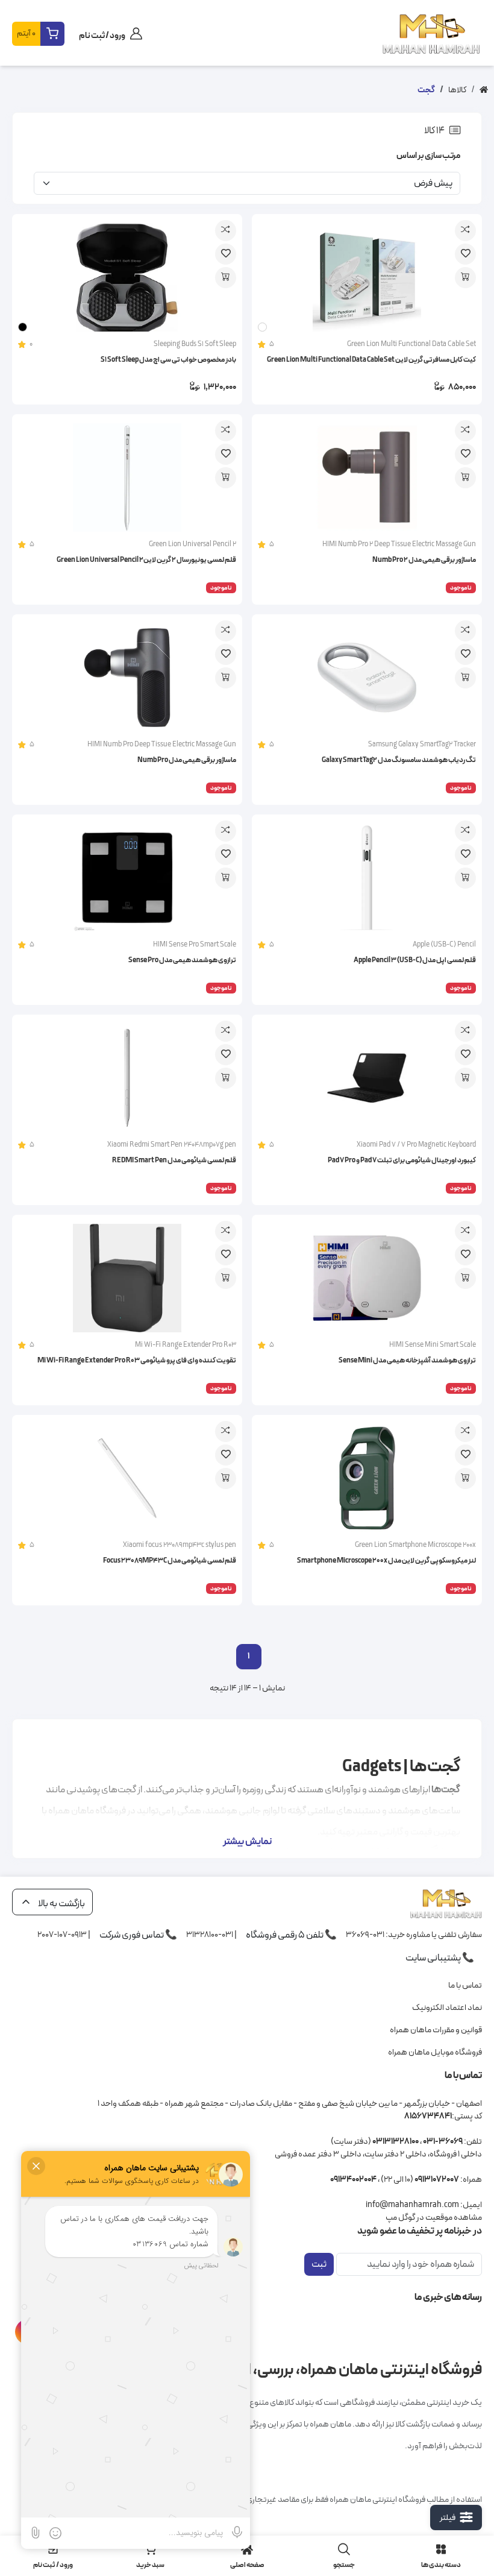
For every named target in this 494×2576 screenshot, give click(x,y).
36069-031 (443, 2142)
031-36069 (365, 1934)
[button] (38, 34)
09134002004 (353, 2180)
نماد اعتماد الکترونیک (447, 2008)
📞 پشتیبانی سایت (440, 1958)
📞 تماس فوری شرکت (138, 1935)
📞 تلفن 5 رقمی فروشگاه (291, 1935)
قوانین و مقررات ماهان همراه (436, 2030)
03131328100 (396, 2142)
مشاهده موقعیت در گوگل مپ (434, 2218)
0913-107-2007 (62, 1934)
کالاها (457, 90)
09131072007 (437, 2180)
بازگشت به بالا (61, 1904)
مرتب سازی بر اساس (428, 156)
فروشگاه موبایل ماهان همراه (435, 2052)
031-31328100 (210, 1934)
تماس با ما (465, 1986)
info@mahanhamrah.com (412, 2205)
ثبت (319, 2264)
